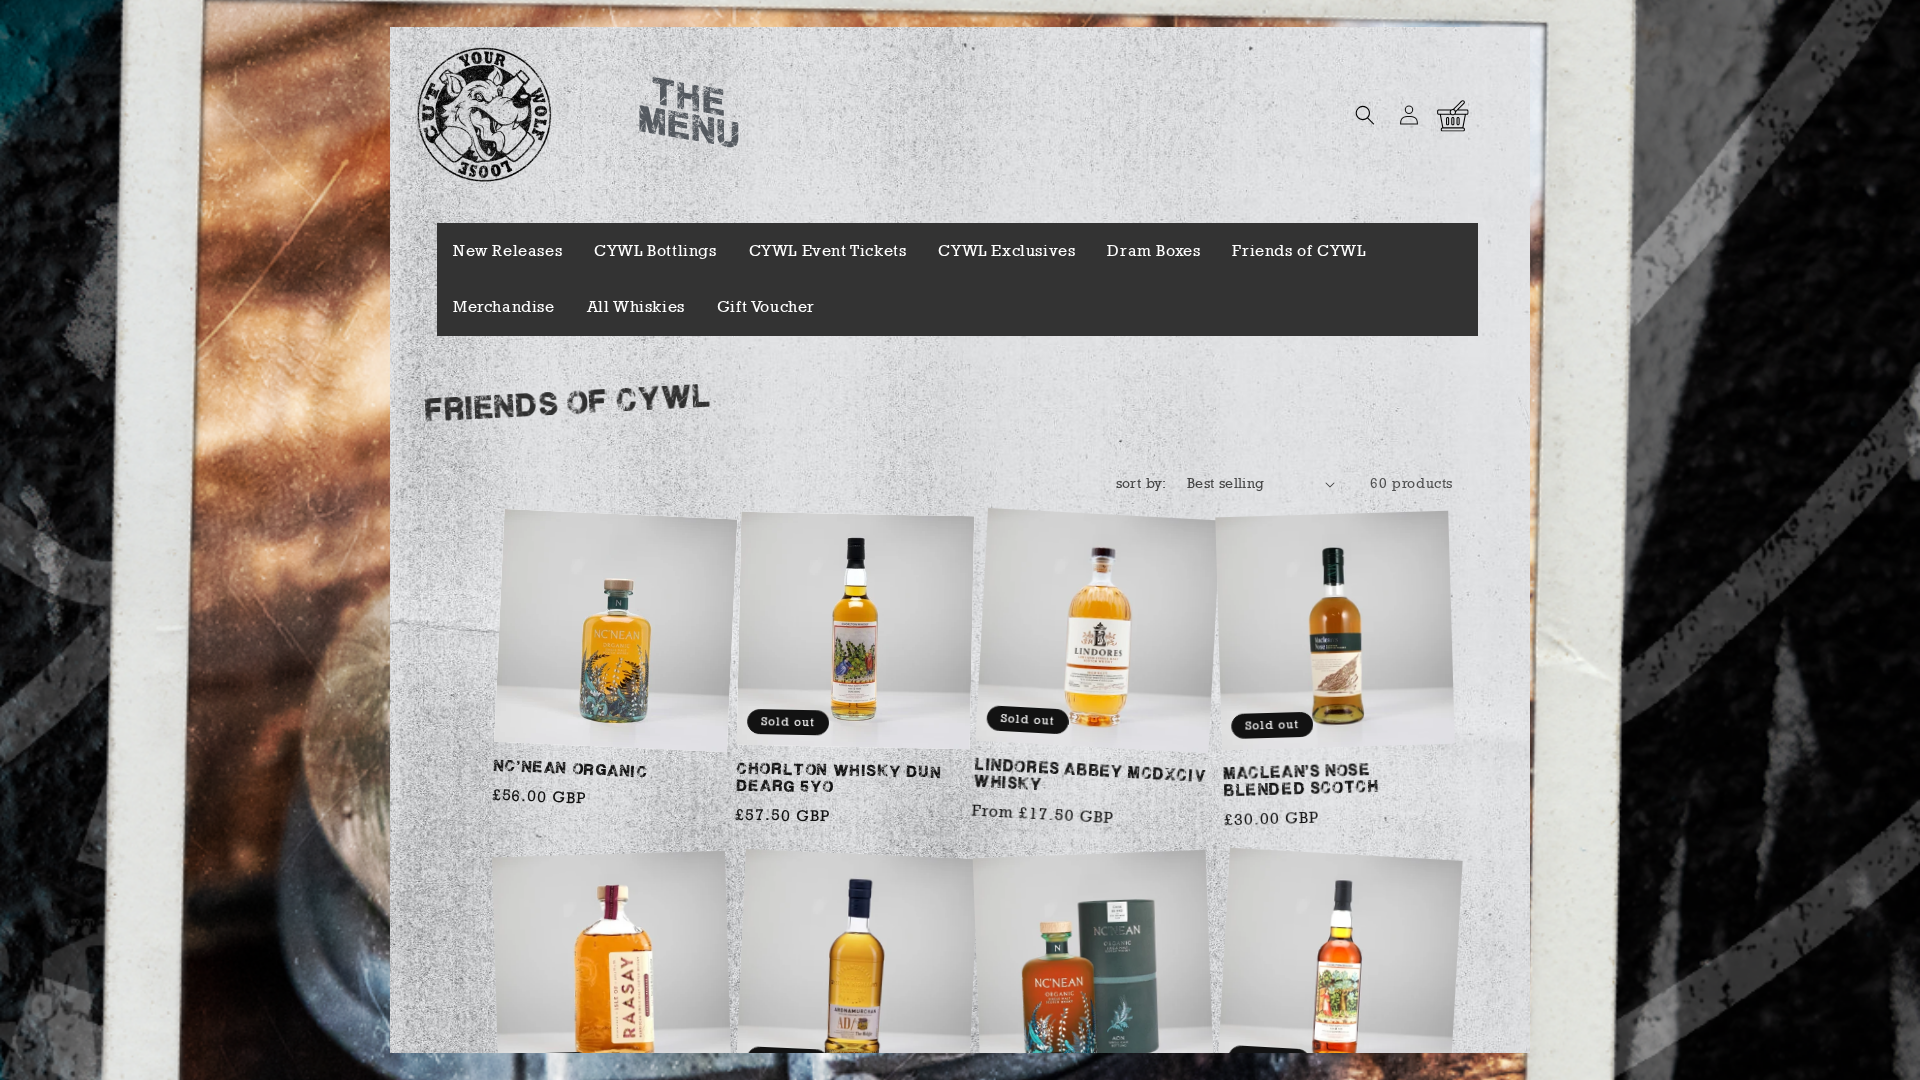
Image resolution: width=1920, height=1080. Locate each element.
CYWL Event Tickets (828, 250)
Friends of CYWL (1298, 250)
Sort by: (1141, 483)
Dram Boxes (1153, 250)
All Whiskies (636, 306)
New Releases (507, 250)
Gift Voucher (766, 306)
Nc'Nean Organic (571, 770)
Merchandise (504, 306)
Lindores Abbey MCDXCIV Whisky (1089, 776)
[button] (1365, 115)
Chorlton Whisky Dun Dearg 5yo (839, 779)
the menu (688, 115)
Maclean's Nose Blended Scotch (1300, 781)
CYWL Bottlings (655, 250)
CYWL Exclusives (1006, 250)
